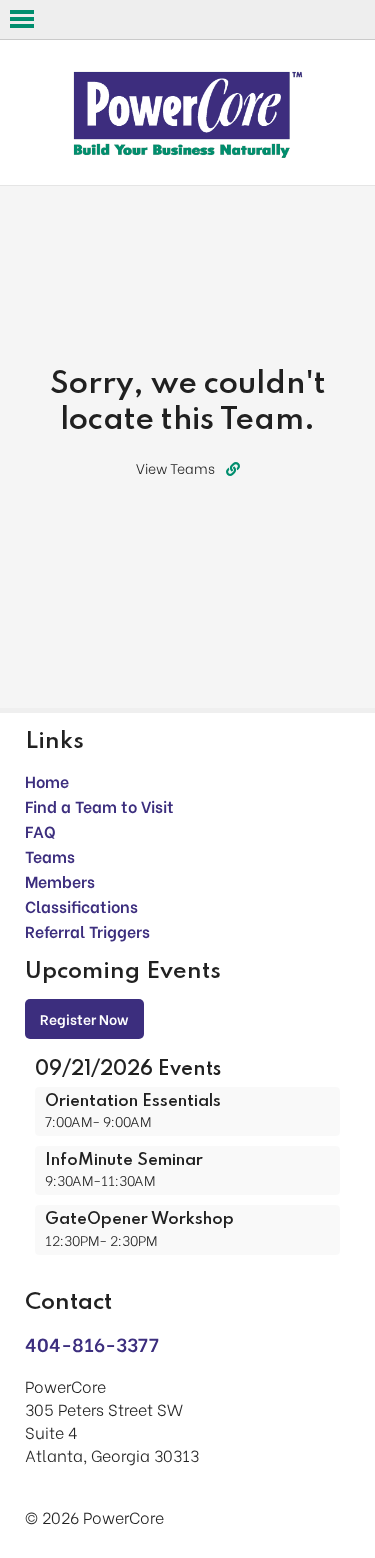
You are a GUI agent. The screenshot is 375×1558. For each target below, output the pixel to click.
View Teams (175, 467)
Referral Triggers (87, 930)
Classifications (81, 905)
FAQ (40, 830)
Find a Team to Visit (99, 805)
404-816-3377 (92, 1343)
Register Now (84, 1018)
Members (60, 880)
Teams (50, 855)
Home (47, 780)
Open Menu (22, 19)
